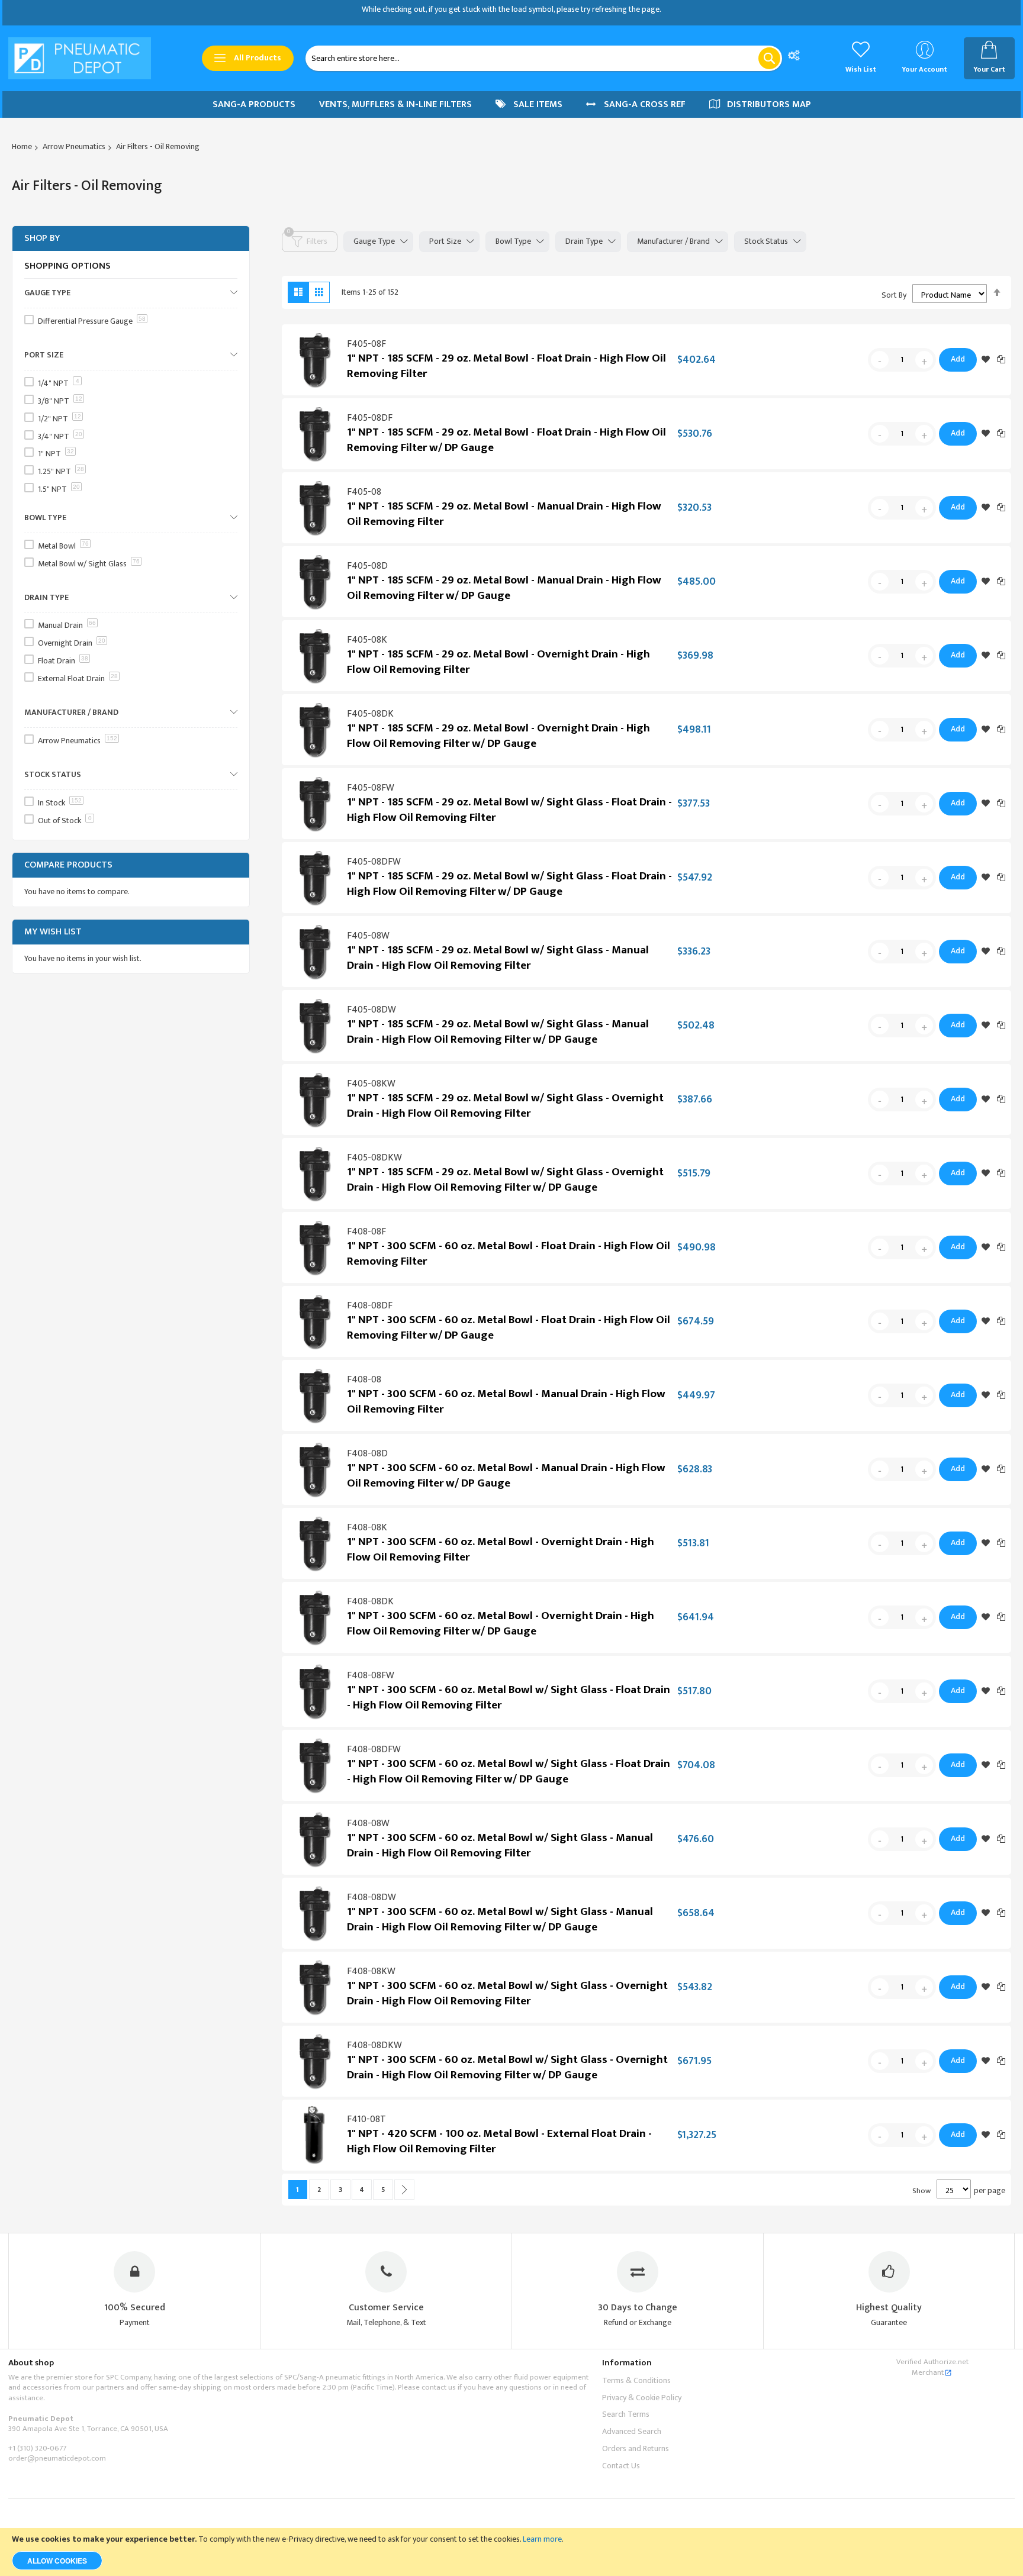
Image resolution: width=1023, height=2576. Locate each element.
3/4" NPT (60, 436)
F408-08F (366, 1232)
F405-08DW (371, 1010)
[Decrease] (880, 360)
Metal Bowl (63, 546)
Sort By (894, 295)
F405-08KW (371, 1084)
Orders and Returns (636, 2448)
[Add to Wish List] (986, 360)
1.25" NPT (61, 471)
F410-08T (366, 2119)
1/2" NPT (59, 419)
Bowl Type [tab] (513, 241)
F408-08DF (370, 1306)
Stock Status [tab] (766, 241)
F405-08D (367, 566)
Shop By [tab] (42, 238)
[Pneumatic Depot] (80, 58)
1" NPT (56, 454)
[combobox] (544, 58)
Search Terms (626, 2414)
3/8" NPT (60, 401)
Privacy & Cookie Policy (642, 2398)
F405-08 (364, 492)
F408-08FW (371, 1676)
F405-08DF (370, 418)
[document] (511, 2552)
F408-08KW (371, 1972)
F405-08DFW (374, 862)
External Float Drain (78, 678)
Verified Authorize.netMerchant (932, 2367)
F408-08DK (370, 1602)
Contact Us (621, 2466)
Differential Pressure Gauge (92, 321)
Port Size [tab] (445, 241)
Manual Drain (67, 625)
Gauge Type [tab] (374, 241)
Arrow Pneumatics (74, 146)
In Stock (60, 803)
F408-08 (364, 1380)
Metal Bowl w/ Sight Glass (89, 564)
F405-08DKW (374, 1158)
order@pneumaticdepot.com (57, 2458)
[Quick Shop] (314, 360)
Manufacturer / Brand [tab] (673, 241)
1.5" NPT (59, 489)
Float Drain (63, 661)
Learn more (542, 2539)
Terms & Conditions (636, 2380)
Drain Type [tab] (584, 241)
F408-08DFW (374, 1750)
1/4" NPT (59, 383)
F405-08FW (371, 788)
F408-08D (367, 1454)
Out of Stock (65, 820)
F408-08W (368, 1824)
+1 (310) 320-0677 (37, 2448)
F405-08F (366, 344)
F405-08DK (370, 714)
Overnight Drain (72, 643)
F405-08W (368, 936)
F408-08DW (371, 1898)
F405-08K (367, 640)
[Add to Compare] (1001, 359)
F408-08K (367, 1528)
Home (22, 146)
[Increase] (924, 360)
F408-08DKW (374, 2045)
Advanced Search (632, 2431)
